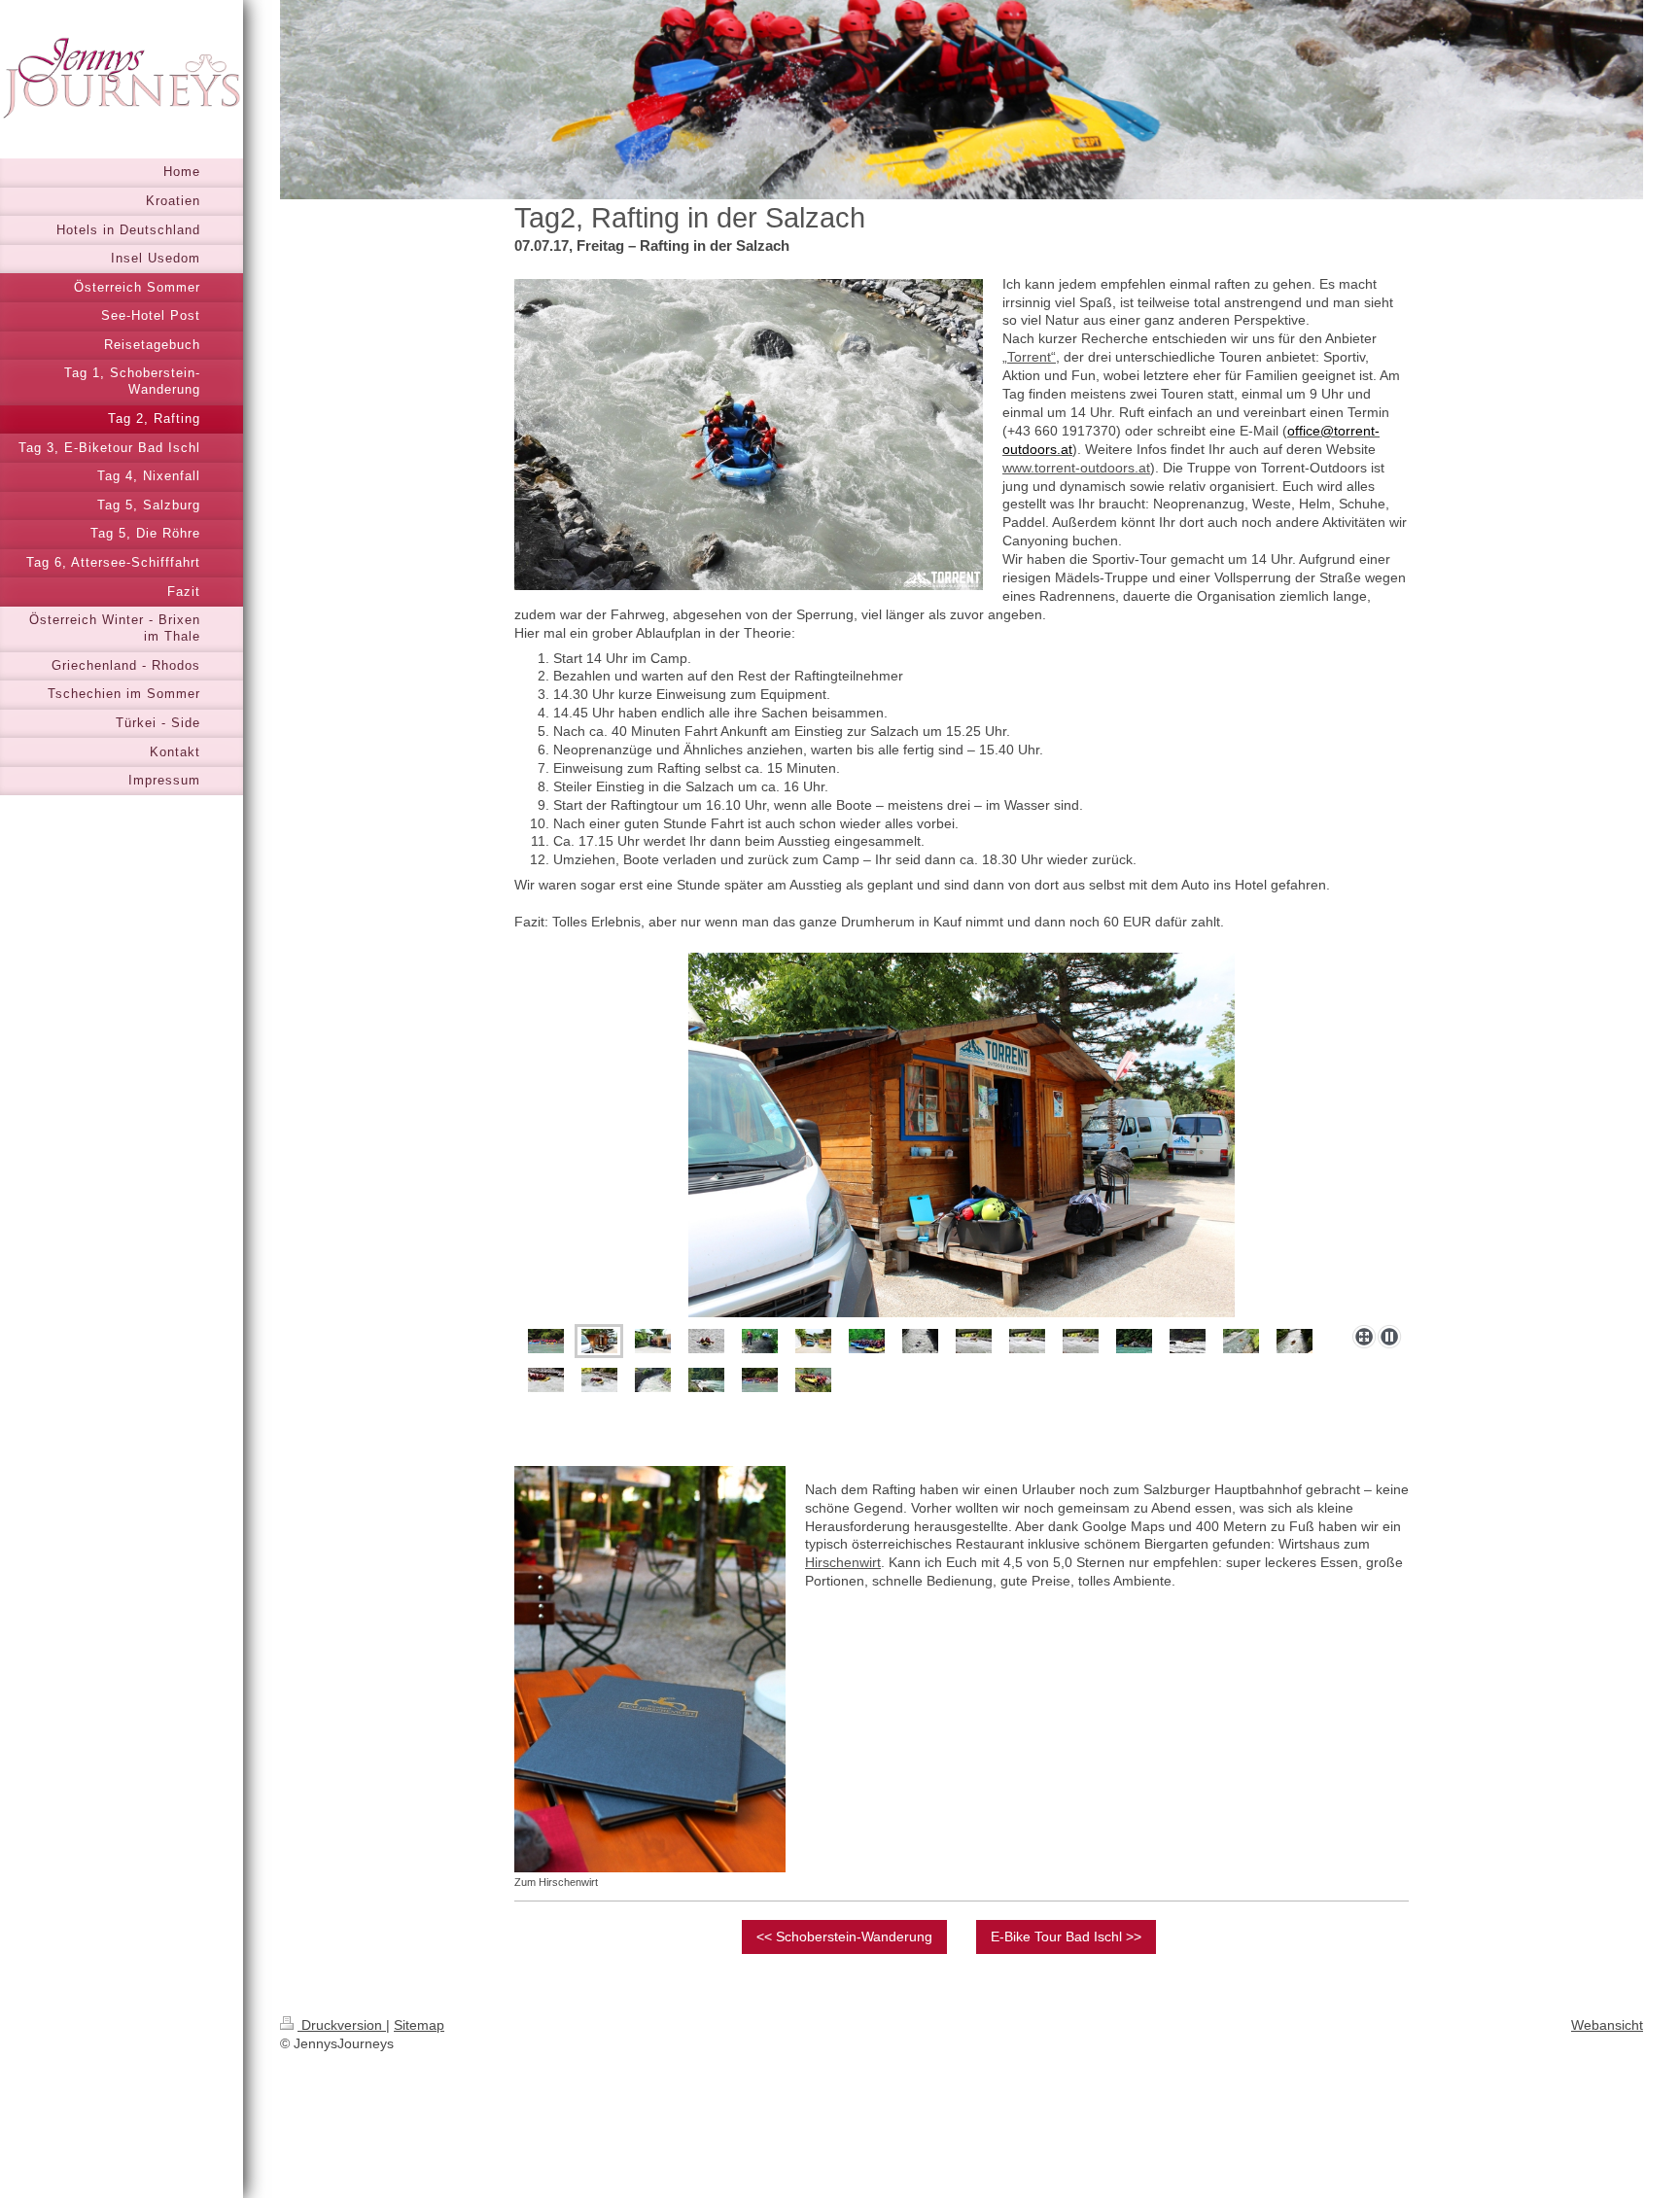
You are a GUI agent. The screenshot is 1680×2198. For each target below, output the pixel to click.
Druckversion (342, 2025)
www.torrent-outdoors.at (1076, 468)
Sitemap (419, 2025)
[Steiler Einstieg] (760, 1341)
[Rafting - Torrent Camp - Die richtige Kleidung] (962, 1135)
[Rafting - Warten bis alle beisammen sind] (546, 1341)
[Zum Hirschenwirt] (650, 1669)
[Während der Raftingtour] (706, 1341)
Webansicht (1607, 2025)
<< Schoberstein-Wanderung (844, 1936)
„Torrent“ (1029, 357)
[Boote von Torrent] (813, 1341)
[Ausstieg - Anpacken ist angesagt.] (813, 1380)
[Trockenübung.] (867, 1341)
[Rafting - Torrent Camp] (599, 1341)
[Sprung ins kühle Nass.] (1134, 1341)
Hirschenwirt (843, 1562)
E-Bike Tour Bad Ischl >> (1066, 1936)
